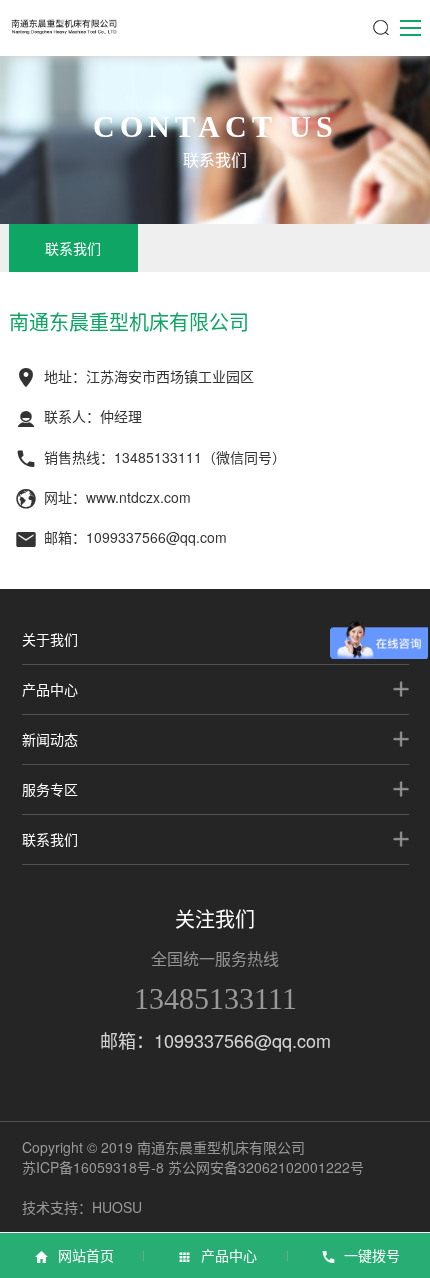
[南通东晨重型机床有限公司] (64, 26)
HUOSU (117, 1207)
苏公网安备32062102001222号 (266, 1167)
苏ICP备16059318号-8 (93, 1167)
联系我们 (73, 248)
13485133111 (215, 998)
